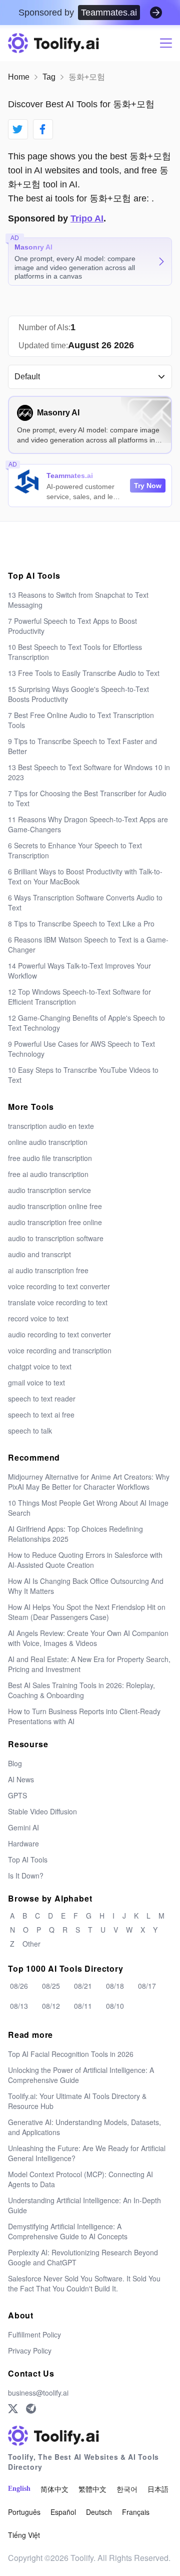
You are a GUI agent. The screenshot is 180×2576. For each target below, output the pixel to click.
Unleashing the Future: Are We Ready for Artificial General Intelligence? (87, 2153)
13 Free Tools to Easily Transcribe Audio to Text (84, 673)
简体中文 (54, 2489)
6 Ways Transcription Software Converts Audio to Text (85, 902)
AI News (21, 1779)
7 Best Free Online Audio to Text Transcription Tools (81, 720)
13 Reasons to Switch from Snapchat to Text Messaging (78, 600)
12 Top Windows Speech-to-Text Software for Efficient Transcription (79, 997)
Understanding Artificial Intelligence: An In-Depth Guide (84, 2205)
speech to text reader (42, 1398)
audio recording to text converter (59, 1334)
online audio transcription (48, 1142)
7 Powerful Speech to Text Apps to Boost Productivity (72, 626)
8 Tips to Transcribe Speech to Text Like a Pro (81, 923)
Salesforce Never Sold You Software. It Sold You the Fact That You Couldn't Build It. (84, 2283)
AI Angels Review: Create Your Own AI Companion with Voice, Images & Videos (88, 1638)
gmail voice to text (36, 1382)
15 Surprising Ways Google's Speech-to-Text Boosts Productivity (78, 694)
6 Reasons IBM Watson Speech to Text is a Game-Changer (88, 945)
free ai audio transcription (48, 1174)
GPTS (17, 1795)
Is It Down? (26, 1876)
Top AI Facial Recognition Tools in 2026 (71, 2054)
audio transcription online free (55, 1206)
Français (136, 2512)
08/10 (115, 2006)
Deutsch (99, 2512)
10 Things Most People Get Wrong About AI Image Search (88, 1508)
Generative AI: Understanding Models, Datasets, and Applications (84, 2127)
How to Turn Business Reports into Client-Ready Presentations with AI (84, 1716)
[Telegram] (31, 2409)
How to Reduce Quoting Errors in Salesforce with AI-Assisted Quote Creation (85, 1560)
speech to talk (30, 1431)
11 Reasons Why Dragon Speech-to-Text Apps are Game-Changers (88, 824)
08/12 (51, 2006)
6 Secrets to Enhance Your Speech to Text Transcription (75, 850)
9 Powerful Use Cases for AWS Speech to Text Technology (81, 1049)
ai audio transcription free (48, 1270)
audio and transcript (39, 1254)
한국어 (127, 2489)
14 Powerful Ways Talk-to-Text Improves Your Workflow (79, 971)
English (19, 2489)
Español (63, 2512)
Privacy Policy (30, 2351)
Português (24, 2512)
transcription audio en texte (51, 1126)
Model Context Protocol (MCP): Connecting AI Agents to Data (80, 2179)
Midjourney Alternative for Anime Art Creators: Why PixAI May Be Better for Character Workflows (89, 1482)
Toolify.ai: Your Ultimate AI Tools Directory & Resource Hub (77, 2101)
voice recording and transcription (60, 1350)
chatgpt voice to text (40, 1366)
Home (19, 77)
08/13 (19, 2006)
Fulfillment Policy (34, 2334)
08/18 (115, 1986)
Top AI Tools (28, 1859)
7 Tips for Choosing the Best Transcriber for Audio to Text (87, 798)
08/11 (83, 2006)
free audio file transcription (50, 1158)
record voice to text (38, 1318)
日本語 (158, 2489)
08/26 (19, 1986)
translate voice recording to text (58, 1302)
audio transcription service (49, 1190)
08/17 (147, 1986)
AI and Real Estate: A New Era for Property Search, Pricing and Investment (89, 1664)
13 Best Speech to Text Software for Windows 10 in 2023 (89, 772)
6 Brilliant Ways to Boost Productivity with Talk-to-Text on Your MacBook (85, 876)
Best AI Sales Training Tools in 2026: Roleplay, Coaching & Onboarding (81, 1690)
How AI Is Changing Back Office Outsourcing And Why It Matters (86, 1586)
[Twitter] (13, 2409)
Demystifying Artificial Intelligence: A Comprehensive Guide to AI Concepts (68, 2231)
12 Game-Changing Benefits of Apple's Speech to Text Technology (86, 1023)
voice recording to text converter (59, 1286)
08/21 (83, 1986)
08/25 (51, 1986)
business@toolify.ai (38, 2393)
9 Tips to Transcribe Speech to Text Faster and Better (82, 746)
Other (31, 1944)
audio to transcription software (56, 1238)
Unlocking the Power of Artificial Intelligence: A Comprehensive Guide (81, 2075)
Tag (49, 77)
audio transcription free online (55, 1222)
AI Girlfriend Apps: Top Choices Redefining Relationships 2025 (75, 1534)
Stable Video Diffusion (42, 1811)
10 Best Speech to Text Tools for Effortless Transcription (75, 652)
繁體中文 (92, 2489)
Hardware (23, 1843)
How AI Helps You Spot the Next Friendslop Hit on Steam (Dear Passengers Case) (87, 1612)
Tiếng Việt (24, 2535)
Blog (15, 1763)
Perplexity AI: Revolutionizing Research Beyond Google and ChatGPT (83, 2257)
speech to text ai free (41, 1415)
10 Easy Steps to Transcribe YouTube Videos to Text (83, 1075)
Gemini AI (23, 1827)
